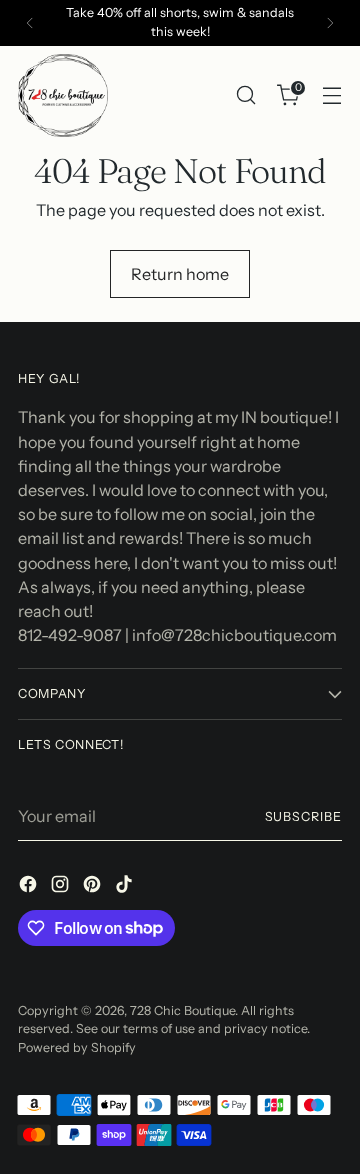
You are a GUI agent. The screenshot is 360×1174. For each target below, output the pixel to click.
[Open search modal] (245, 95)
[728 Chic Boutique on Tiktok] (126, 887)
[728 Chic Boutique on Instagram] (62, 887)
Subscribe (303, 816)
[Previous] (30, 23)
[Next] (330, 23)
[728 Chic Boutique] (63, 95)
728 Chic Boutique (182, 1010)
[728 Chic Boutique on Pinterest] (94, 887)
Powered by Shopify (77, 1047)
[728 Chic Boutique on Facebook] (30, 887)
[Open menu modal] (331, 95)
